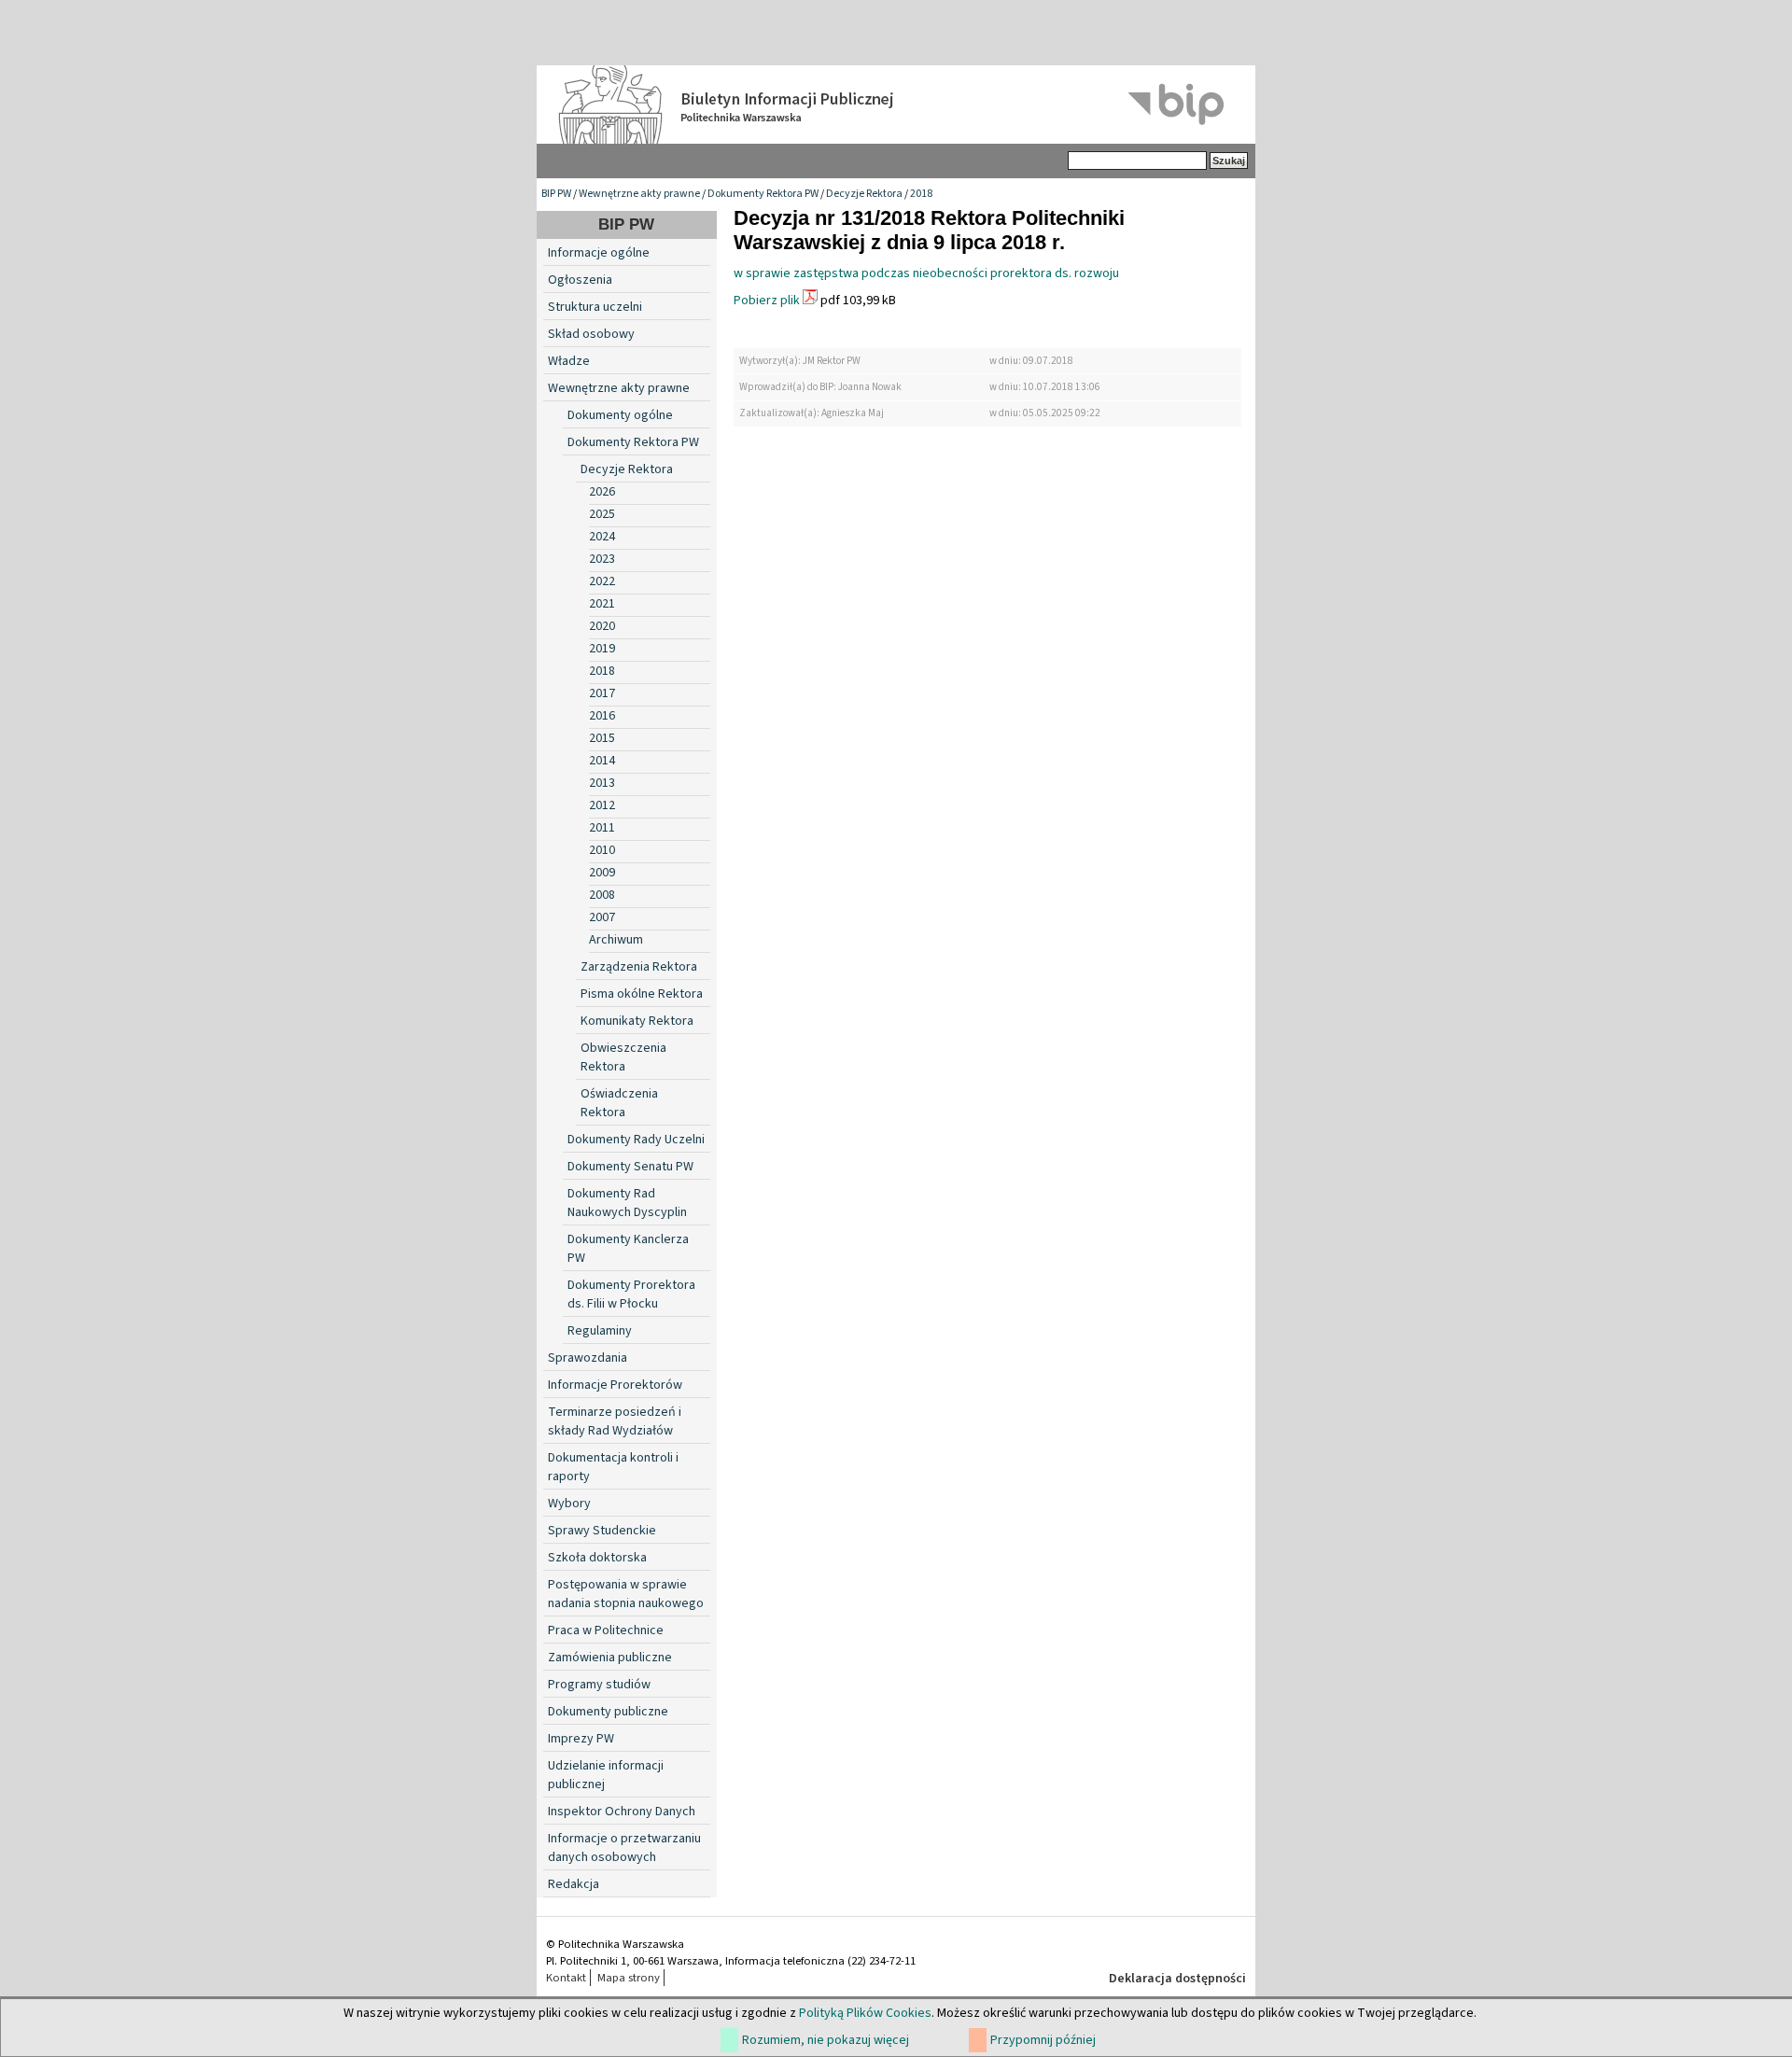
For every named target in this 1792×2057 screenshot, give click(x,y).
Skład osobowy (591, 334)
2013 (602, 783)
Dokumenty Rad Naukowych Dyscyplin (627, 1203)
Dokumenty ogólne (620, 415)
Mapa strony (629, 1978)
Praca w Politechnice (606, 1630)
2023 (602, 559)
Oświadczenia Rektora (619, 1103)
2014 (602, 761)
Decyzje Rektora (864, 194)
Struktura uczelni (595, 307)
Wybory (569, 1504)
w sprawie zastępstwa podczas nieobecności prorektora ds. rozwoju (926, 273)
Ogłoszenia (580, 280)
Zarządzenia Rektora (639, 967)
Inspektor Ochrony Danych (622, 1812)
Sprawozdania (588, 1358)
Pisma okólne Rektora (642, 994)
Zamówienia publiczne (610, 1658)
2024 (602, 537)
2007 (602, 917)
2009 (602, 873)
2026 (602, 492)
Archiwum (616, 940)
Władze (569, 361)
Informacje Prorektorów (615, 1385)
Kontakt (566, 1978)
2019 (602, 649)
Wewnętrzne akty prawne (639, 194)
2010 (602, 850)
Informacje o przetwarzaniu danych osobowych (624, 1848)
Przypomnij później (1043, 2040)
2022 (602, 581)
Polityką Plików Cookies (865, 2013)
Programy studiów (599, 1685)
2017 (602, 693)
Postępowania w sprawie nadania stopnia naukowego (626, 1594)
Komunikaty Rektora (637, 1021)
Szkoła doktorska (597, 1558)
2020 (602, 626)
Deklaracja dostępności (1177, 1979)
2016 (602, 716)
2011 (602, 828)
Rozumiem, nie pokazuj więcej (826, 2040)
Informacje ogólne (599, 253)
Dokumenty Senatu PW (630, 1167)
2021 (602, 604)
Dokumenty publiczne (608, 1712)
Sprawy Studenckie (602, 1531)
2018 (921, 194)
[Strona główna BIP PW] (896, 105)
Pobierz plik (767, 301)
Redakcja (574, 1884)
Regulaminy (600, 1331)
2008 (602, 895)
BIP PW (556, 194)
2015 (602, 738)
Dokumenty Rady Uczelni (636, 1140)
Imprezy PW (581, 1739)
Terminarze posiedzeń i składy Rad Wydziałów (615, 1421)
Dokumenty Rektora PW (763, 194)
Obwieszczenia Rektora (623, 1057)
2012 (602, 805)
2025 (602, 514)
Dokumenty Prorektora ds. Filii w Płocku (631, 1294)
